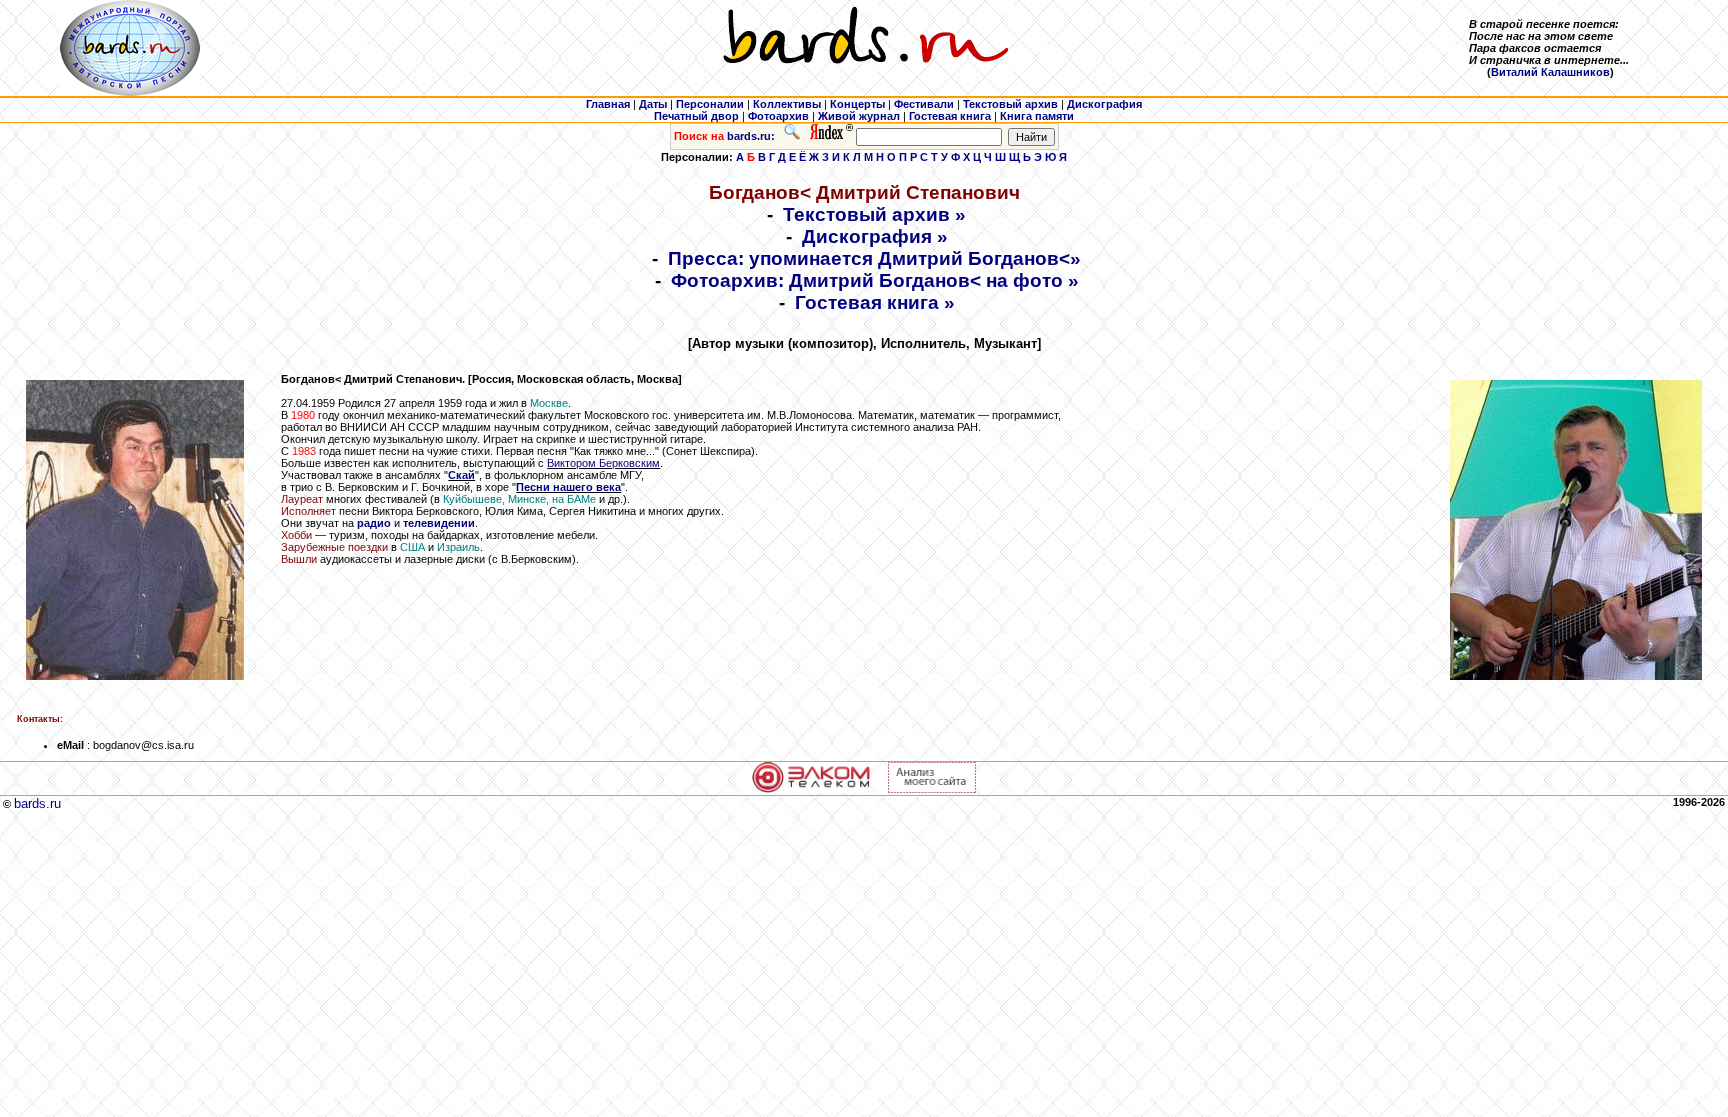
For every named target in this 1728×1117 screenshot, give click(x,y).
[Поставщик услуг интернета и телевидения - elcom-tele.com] (811, 789)
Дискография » (875, 236)
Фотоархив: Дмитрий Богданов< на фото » (875, 280)
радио (374, 523)
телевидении (439, 523)
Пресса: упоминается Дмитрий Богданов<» (874, 258)
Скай (461, 475)
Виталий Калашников (1550, 72)
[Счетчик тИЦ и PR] (932, 789)
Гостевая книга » (875, 302)
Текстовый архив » (874, 214)
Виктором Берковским (603, 463)
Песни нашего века (568, 487)
